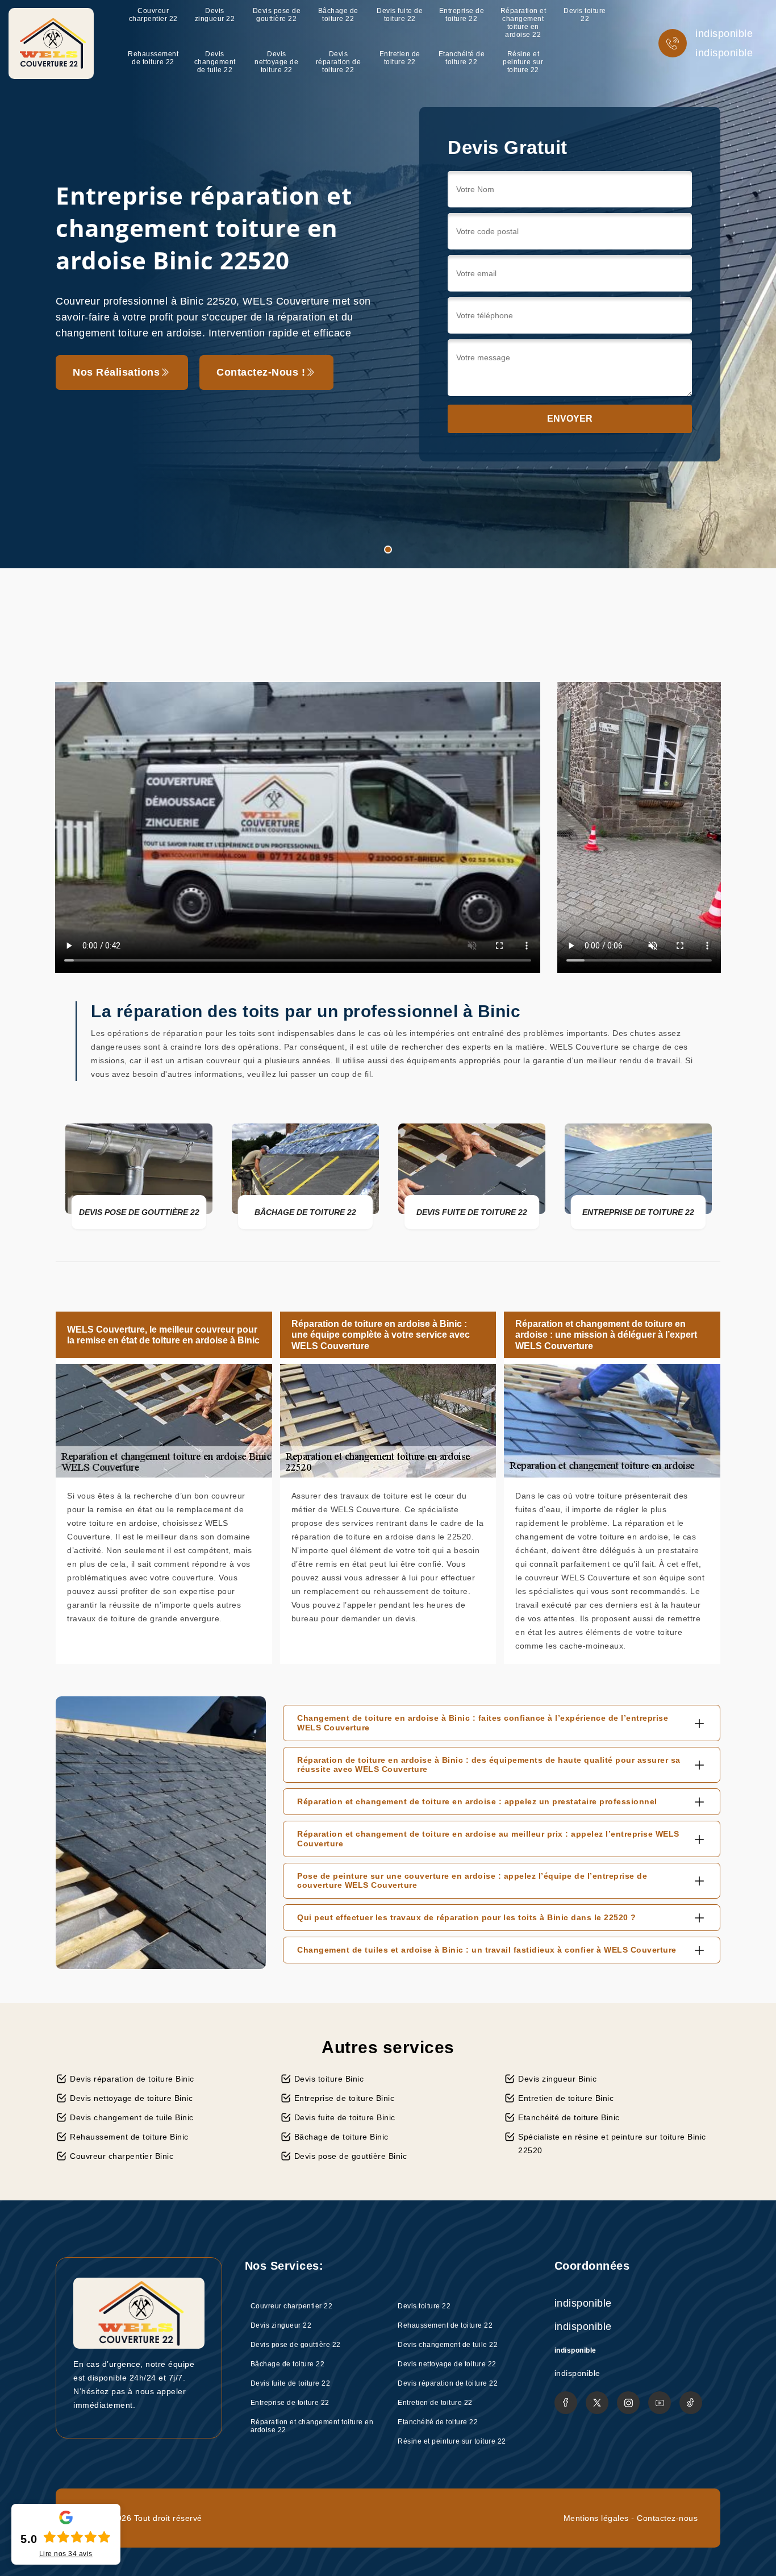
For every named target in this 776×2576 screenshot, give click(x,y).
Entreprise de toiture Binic (345, 2098)
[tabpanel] (388, 284)
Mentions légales (596, 2518)
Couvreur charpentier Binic (122, 2156)
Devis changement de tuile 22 (215, 62)
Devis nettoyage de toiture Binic (131, 2098)
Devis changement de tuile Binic (132, 2117)
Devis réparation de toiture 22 (339, 62)
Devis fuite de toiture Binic (345, 2117)
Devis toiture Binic (329, 2079)
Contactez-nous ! (261, 372)
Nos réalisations (116, 372)
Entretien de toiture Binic (566, 2098)
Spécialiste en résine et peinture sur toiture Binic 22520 (612, 2144)
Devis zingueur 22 (215, 15)
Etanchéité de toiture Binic (569, 2117)
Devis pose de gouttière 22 (277, 15)
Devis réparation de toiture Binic (132, 2079)
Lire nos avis (66, 2554)
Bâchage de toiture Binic (341, 2137)
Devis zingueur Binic (557, 2079)
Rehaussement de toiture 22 (153, 58)
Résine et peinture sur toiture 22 (523, 62)
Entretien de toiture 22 (400, 58)
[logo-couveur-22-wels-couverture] (51, 43)
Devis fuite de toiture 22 (400, 15)
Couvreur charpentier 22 (153, 15)
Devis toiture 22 (585, 15)
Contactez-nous (667, 2518)
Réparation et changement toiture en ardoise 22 (523, 23)
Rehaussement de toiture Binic (129, 2137)
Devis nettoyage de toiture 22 (276, 62)
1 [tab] (388, 550)
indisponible (724, 34)
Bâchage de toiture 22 (338, 15)
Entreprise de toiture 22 (462, 15)
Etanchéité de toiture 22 (462, 58)
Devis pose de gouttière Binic (351, 2156)
